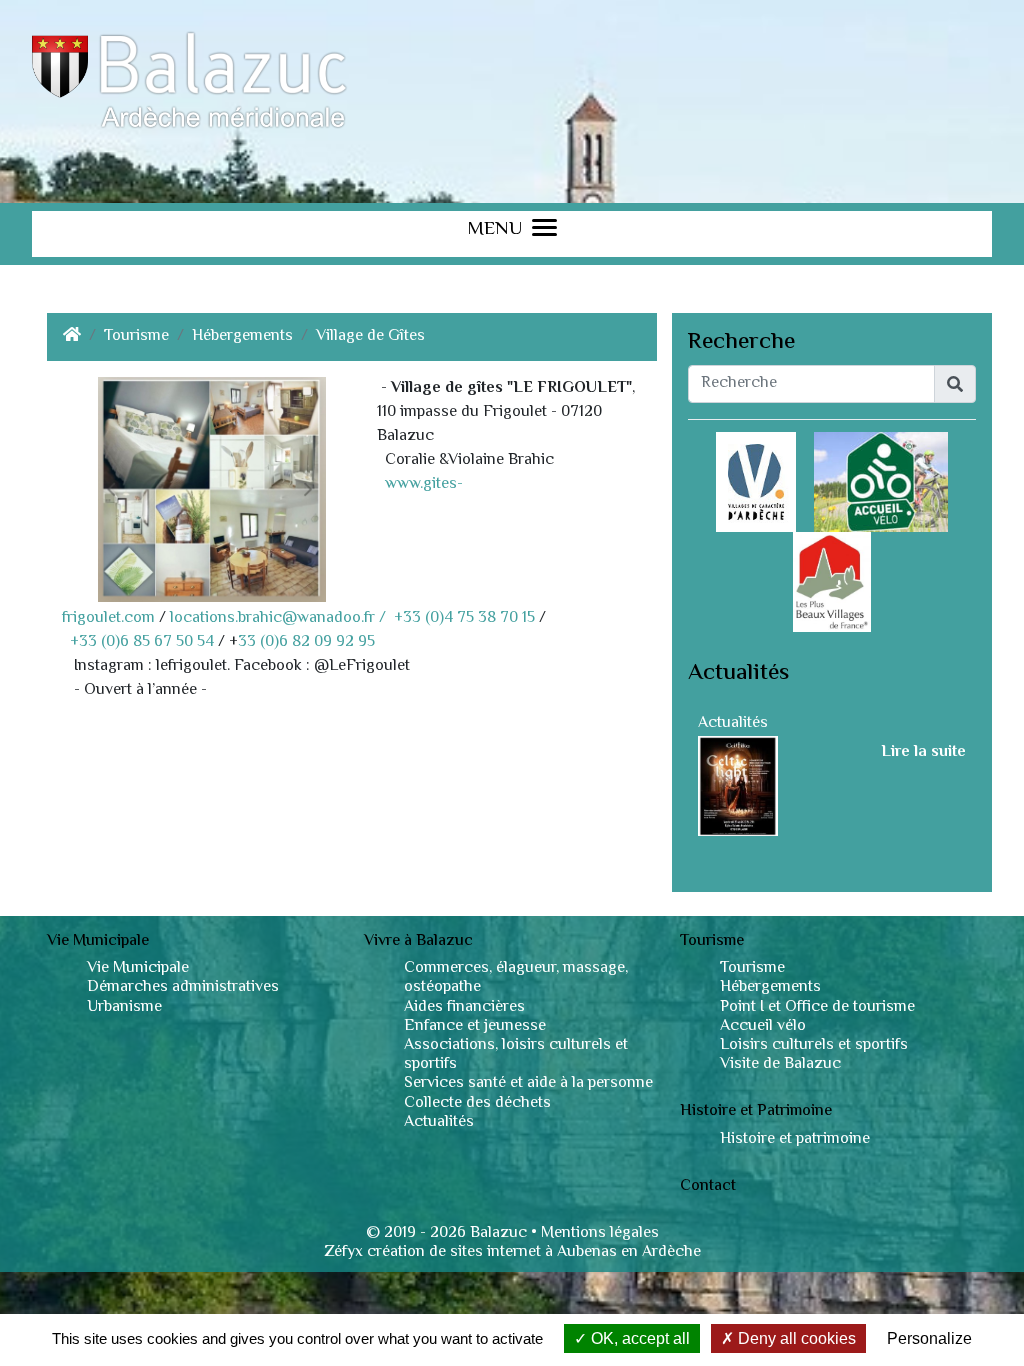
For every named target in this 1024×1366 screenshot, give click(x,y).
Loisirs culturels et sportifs (814, 1045)
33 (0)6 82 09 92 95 (306, 642)
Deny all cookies (795, 1338)
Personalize (929, 1338)
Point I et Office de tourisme (817, 1007)
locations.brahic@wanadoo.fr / (280, 618)
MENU (494, 231)
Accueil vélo (763, 1026)
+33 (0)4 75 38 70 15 (464, 618)
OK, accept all (638, 1338)
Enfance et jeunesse (475, 1026)
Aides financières (464, 1007)
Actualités (733, 723)
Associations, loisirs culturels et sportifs (516, 1055)
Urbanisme (124, 1007)
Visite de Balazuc (780, 1064)
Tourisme (136, 337)
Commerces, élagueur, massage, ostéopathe (516, 978)
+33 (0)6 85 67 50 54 (142, 642)
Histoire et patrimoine (795, 1139)
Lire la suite (923, 753)
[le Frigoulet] (212, 489)
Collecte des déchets (477, 1103)
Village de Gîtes (370, 337)
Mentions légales (600, 1233)
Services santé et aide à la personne (528, 1083)
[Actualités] (738, 786)
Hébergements (242, 337)
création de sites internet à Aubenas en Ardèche (534, 1252)
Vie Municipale (138, 968)
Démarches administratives (183, 987)
